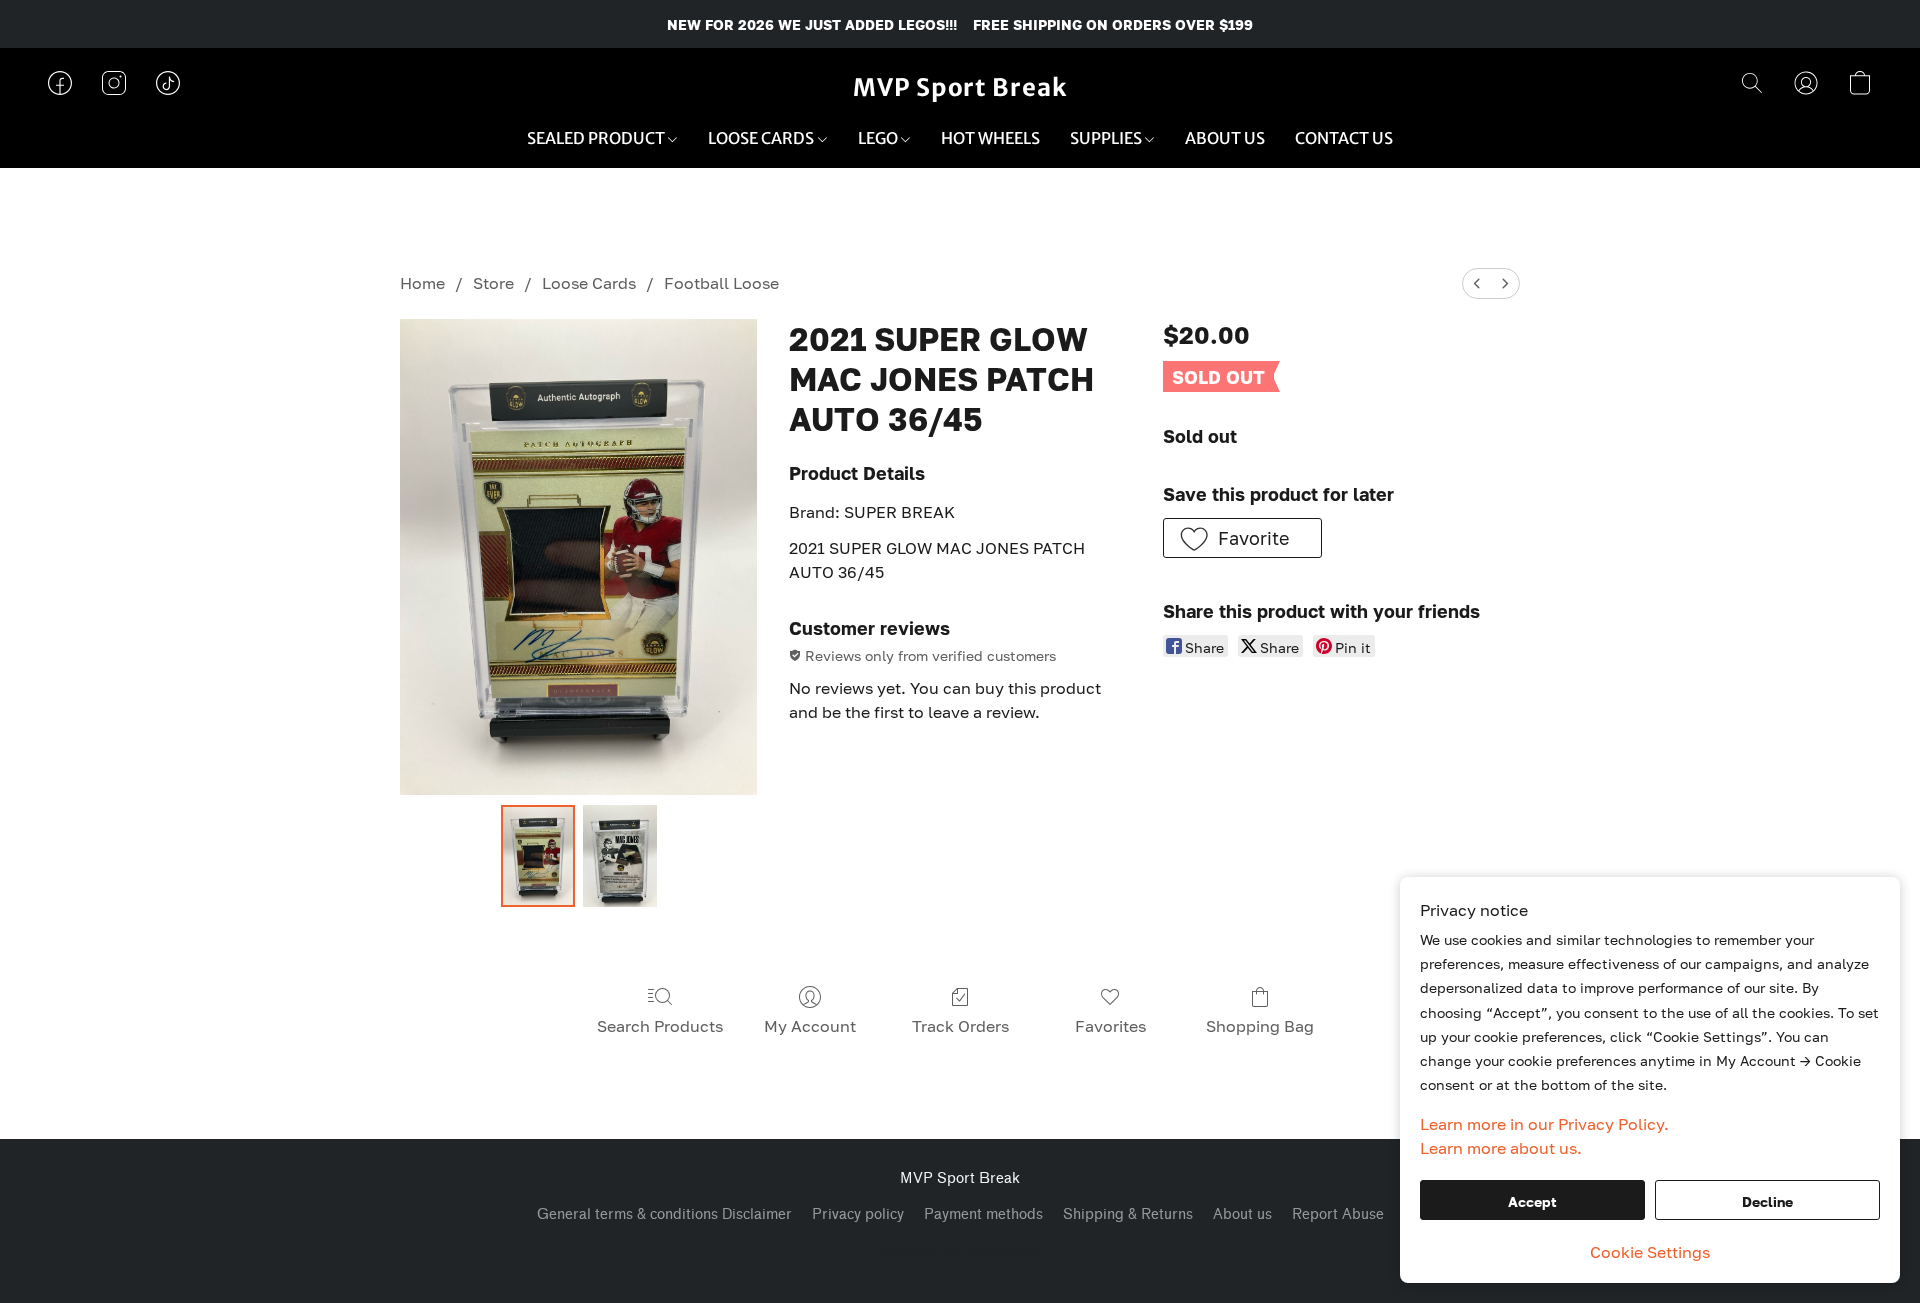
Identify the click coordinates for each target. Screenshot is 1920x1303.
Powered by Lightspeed (960, 1249)
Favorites (1110, 1026)
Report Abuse (1338, 1214)
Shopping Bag (1260, 1026)
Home (422, 283)
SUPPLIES (1107, 138)
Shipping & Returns (1128, 1214)
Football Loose (721, 283)
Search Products (660, 1026)
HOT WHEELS (990, 138)
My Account (810, 1026)
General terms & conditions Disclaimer (664, 1214)
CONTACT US (1344, 138)
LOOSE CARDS (762, 138)
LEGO (879, 138)
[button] (960, 88)
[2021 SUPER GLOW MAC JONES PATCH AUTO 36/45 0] (538, 856)
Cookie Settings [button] (1650, 1252)
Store (493, 283)
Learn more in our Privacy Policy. (1544, 1124)
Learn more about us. (1501, 1148)
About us (1242, 1214)
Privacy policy (858, 1214)
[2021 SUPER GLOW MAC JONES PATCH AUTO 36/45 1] (620, 856)
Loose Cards (589, 283)
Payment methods (983, 1214)
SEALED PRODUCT (597, 138)
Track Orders (960, 1026)
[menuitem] (1477, 283)
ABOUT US (1225, 138)
